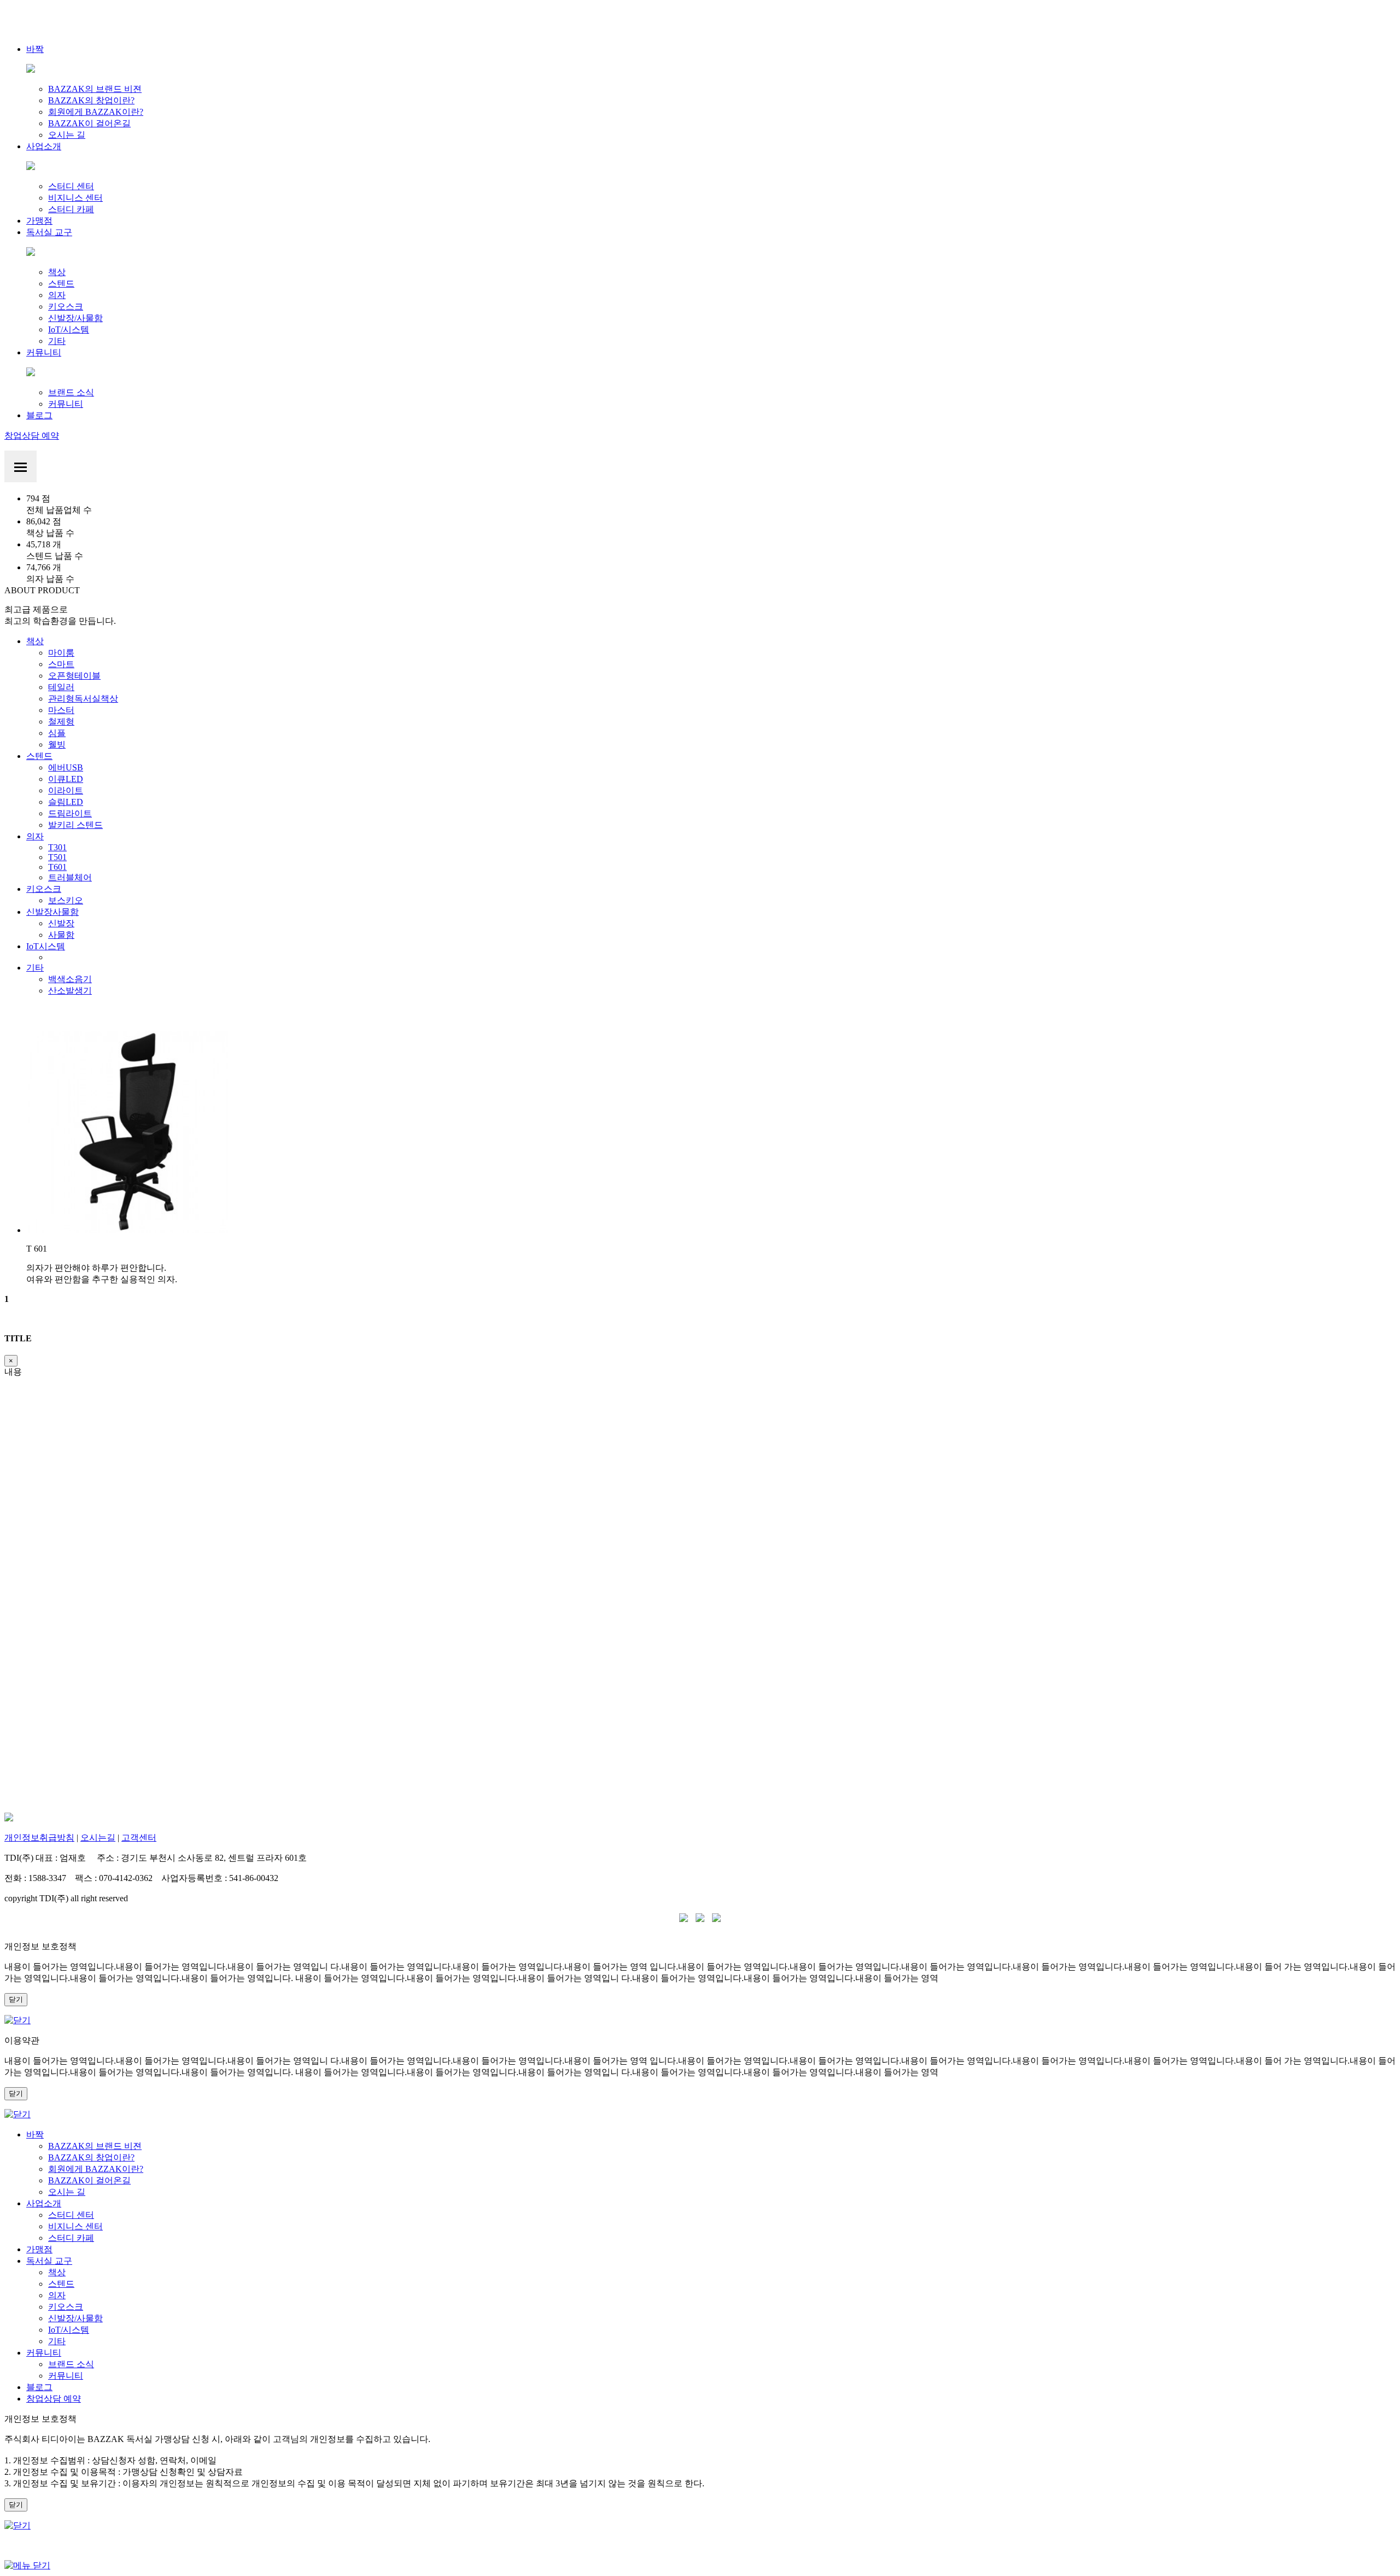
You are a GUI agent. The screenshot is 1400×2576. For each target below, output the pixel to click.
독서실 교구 (49, 232)
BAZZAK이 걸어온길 (89, 123)
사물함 (61, 935)
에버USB (66, 767)
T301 (57, 847)
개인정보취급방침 (39, 1838)
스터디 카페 (71, 209)
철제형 (61, 722)
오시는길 (98, 1838)
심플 (57, 733)
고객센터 (139, 1838)
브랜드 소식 (71, 392)
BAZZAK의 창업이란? (91, 100)
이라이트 (66, 790)
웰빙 (57, 744)
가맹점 (39, 221)
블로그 (39, 415)
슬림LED (66, 802)
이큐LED (66, 779)
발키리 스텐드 (75, 825)
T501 (57, 857)
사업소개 (44, 146)
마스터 (61, 710)
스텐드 (61, 284)
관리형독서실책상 (83, 699)
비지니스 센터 (75, 198)
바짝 (35, 49)
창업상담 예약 (32, 436)
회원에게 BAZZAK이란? (96, 112)
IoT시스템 (46, 946)
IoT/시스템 (69, 329)
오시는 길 (67, 135)
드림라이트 (70, 813)
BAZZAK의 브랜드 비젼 (95, 89)
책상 (57, 272)
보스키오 (66, 900)
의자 (57, 295)
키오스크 (66, 306)
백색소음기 (70, 979)
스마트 (61, 664)
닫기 (16, 1999)
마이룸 (61, 653)
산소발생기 (70, 991)
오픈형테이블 (74, 676)
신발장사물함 (52, 912)
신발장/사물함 (75, 318)
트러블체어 (70, 877)
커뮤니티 (44, 352)
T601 (57, 867)
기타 (57, 341)
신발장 (61, 923)
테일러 (61, 687)
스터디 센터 (71, 186)
